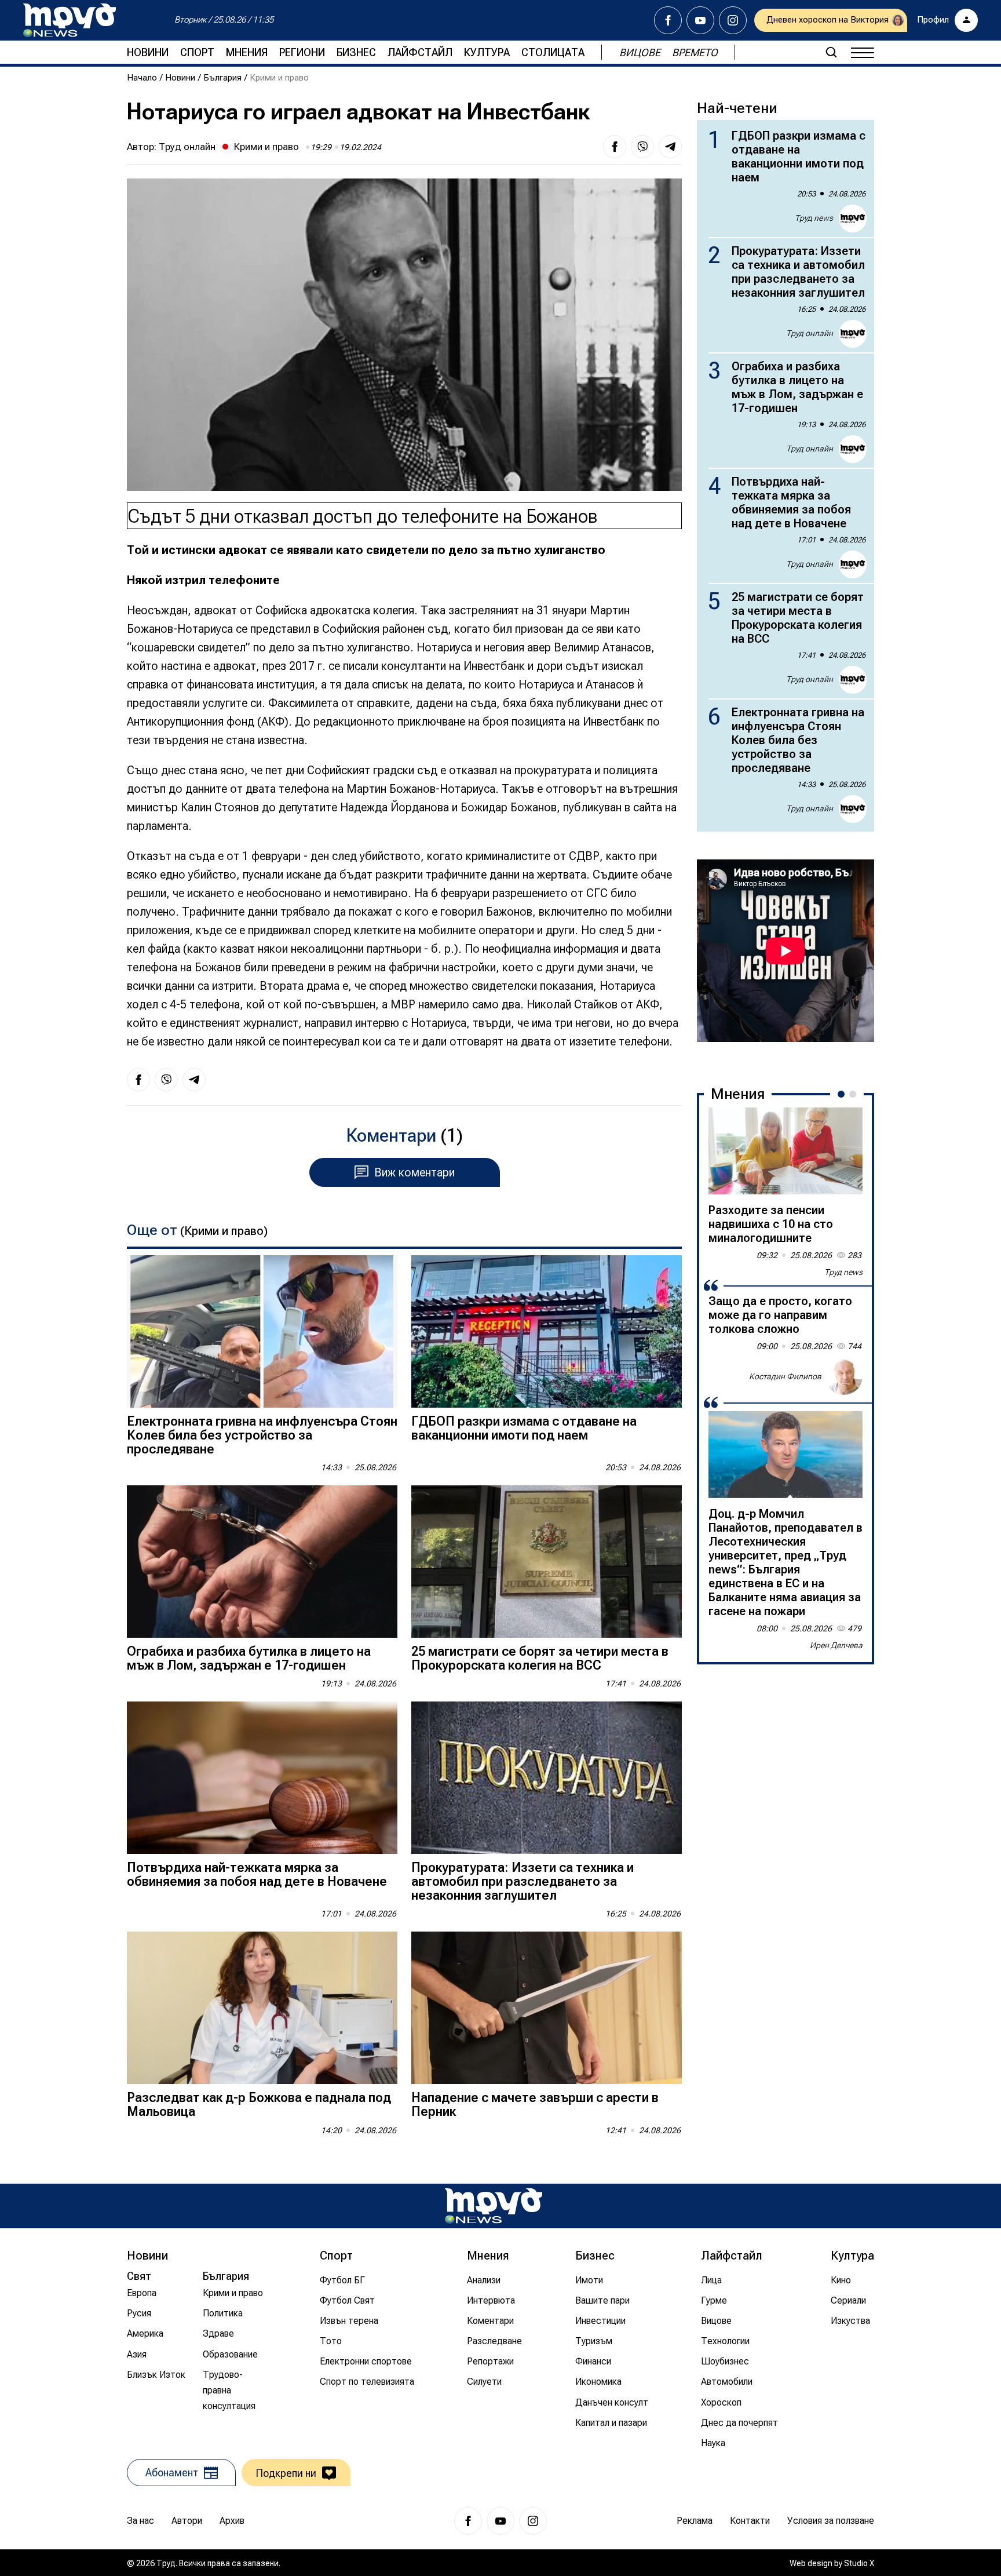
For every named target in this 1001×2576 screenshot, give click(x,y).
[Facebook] (668, 20)
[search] (831, 52)
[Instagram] (733, 20)
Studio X (859, 2563)
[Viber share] (642, 147)
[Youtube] (700, 20)
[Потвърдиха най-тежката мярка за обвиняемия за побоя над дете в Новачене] (262, 1778)
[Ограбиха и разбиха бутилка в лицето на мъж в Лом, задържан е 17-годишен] (262, 1562)
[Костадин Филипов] (844, 1376)
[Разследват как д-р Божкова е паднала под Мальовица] (262, 2008)
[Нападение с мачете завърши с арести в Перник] (547, 2008)
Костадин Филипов (785, 1376)
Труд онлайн (187, 147)
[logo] (70, 20)
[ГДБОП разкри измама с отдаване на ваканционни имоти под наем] (547, 1331)
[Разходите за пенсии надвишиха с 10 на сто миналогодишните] (786, 1151)
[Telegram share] (670, 147)
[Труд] (494, 2206)
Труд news (814, 218)
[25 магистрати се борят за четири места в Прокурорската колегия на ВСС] (547, 1562)
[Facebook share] (615, 147)
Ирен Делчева (836, 1645)
